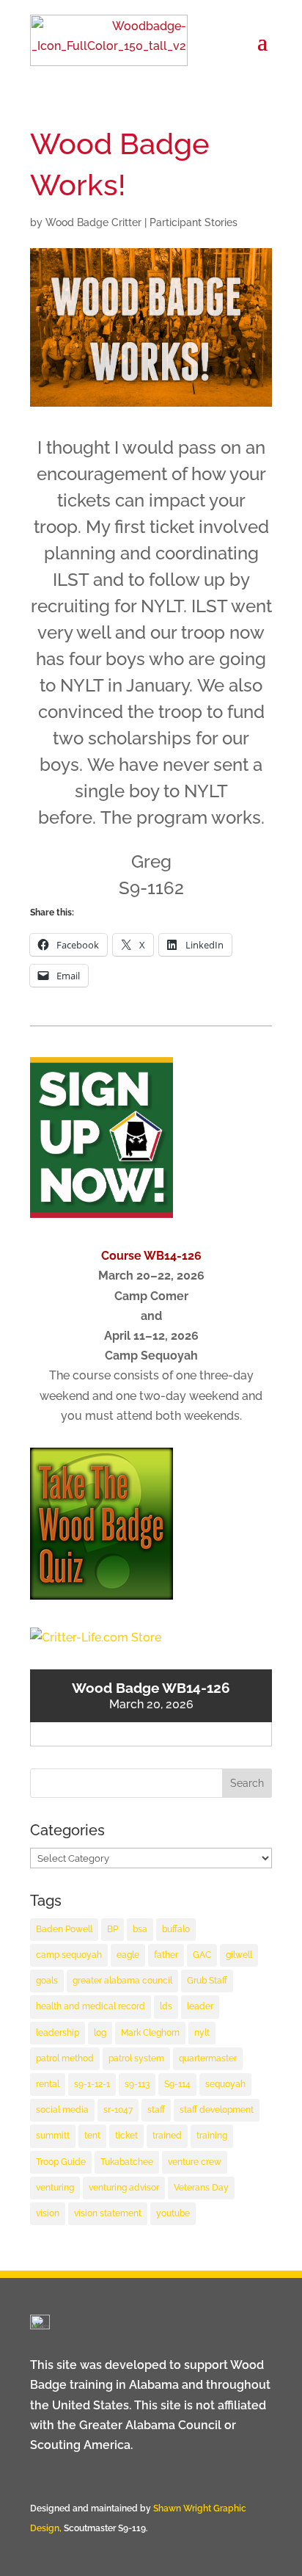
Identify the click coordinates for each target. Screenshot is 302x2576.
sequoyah (225, 2084)
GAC (202, 1955)
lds (166, 2006)
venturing (55, 2188)
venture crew (195, 2162)
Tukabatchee (127, 2162)
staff (156, 2110)
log (100, 2033)
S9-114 (177, 2084)
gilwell (239, 1955)
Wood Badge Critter (93, 222)
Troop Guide (61, 2162)
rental (48, 2084)
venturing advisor (124, 2188)
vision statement (108, 2213)
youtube (173, 2213)
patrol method (65, 2058)
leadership (58, 2033)
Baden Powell (64, 1929)
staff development (217, 2110)
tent (92, 2136)
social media (62, 2110)
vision (48, 2213)
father (166, 1955)
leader (200, 2006)
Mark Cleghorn (150, 2033)
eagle (128, 1955)
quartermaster (208, 2058)
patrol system (136, 2058)
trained (167, 2136)
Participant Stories (194, 222)
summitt (53, 2136)
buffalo (176, 1929)
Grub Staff (207, 1981)
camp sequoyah (69, 1955)
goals (47, 1981)
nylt (202, 2033)
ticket (126, 2136)
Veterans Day (201, 2188)
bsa (140, 1929)
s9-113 (137, 2084)
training (212, 2136)
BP (113, 1929)
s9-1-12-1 (92, 2084)
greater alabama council (122, 1981)
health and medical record (91, 2006)
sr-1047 (118, 2110)
